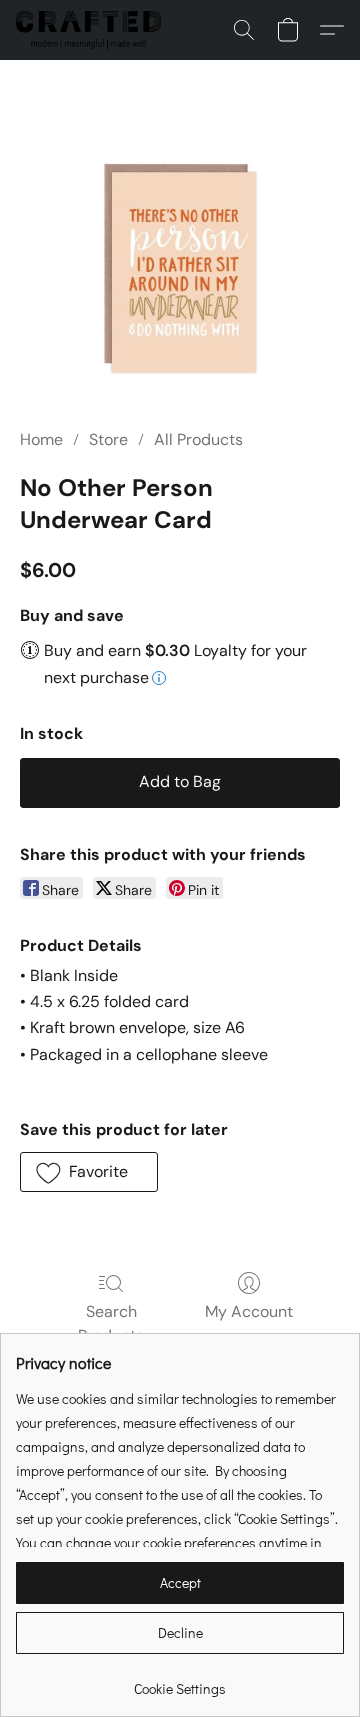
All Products (198, 439)
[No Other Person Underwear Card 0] (180, 268)
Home (41, 439)
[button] (92, 30)
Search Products (111, 1323)
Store (108, 439)
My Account (249, 1311)
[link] (180, 1681)
